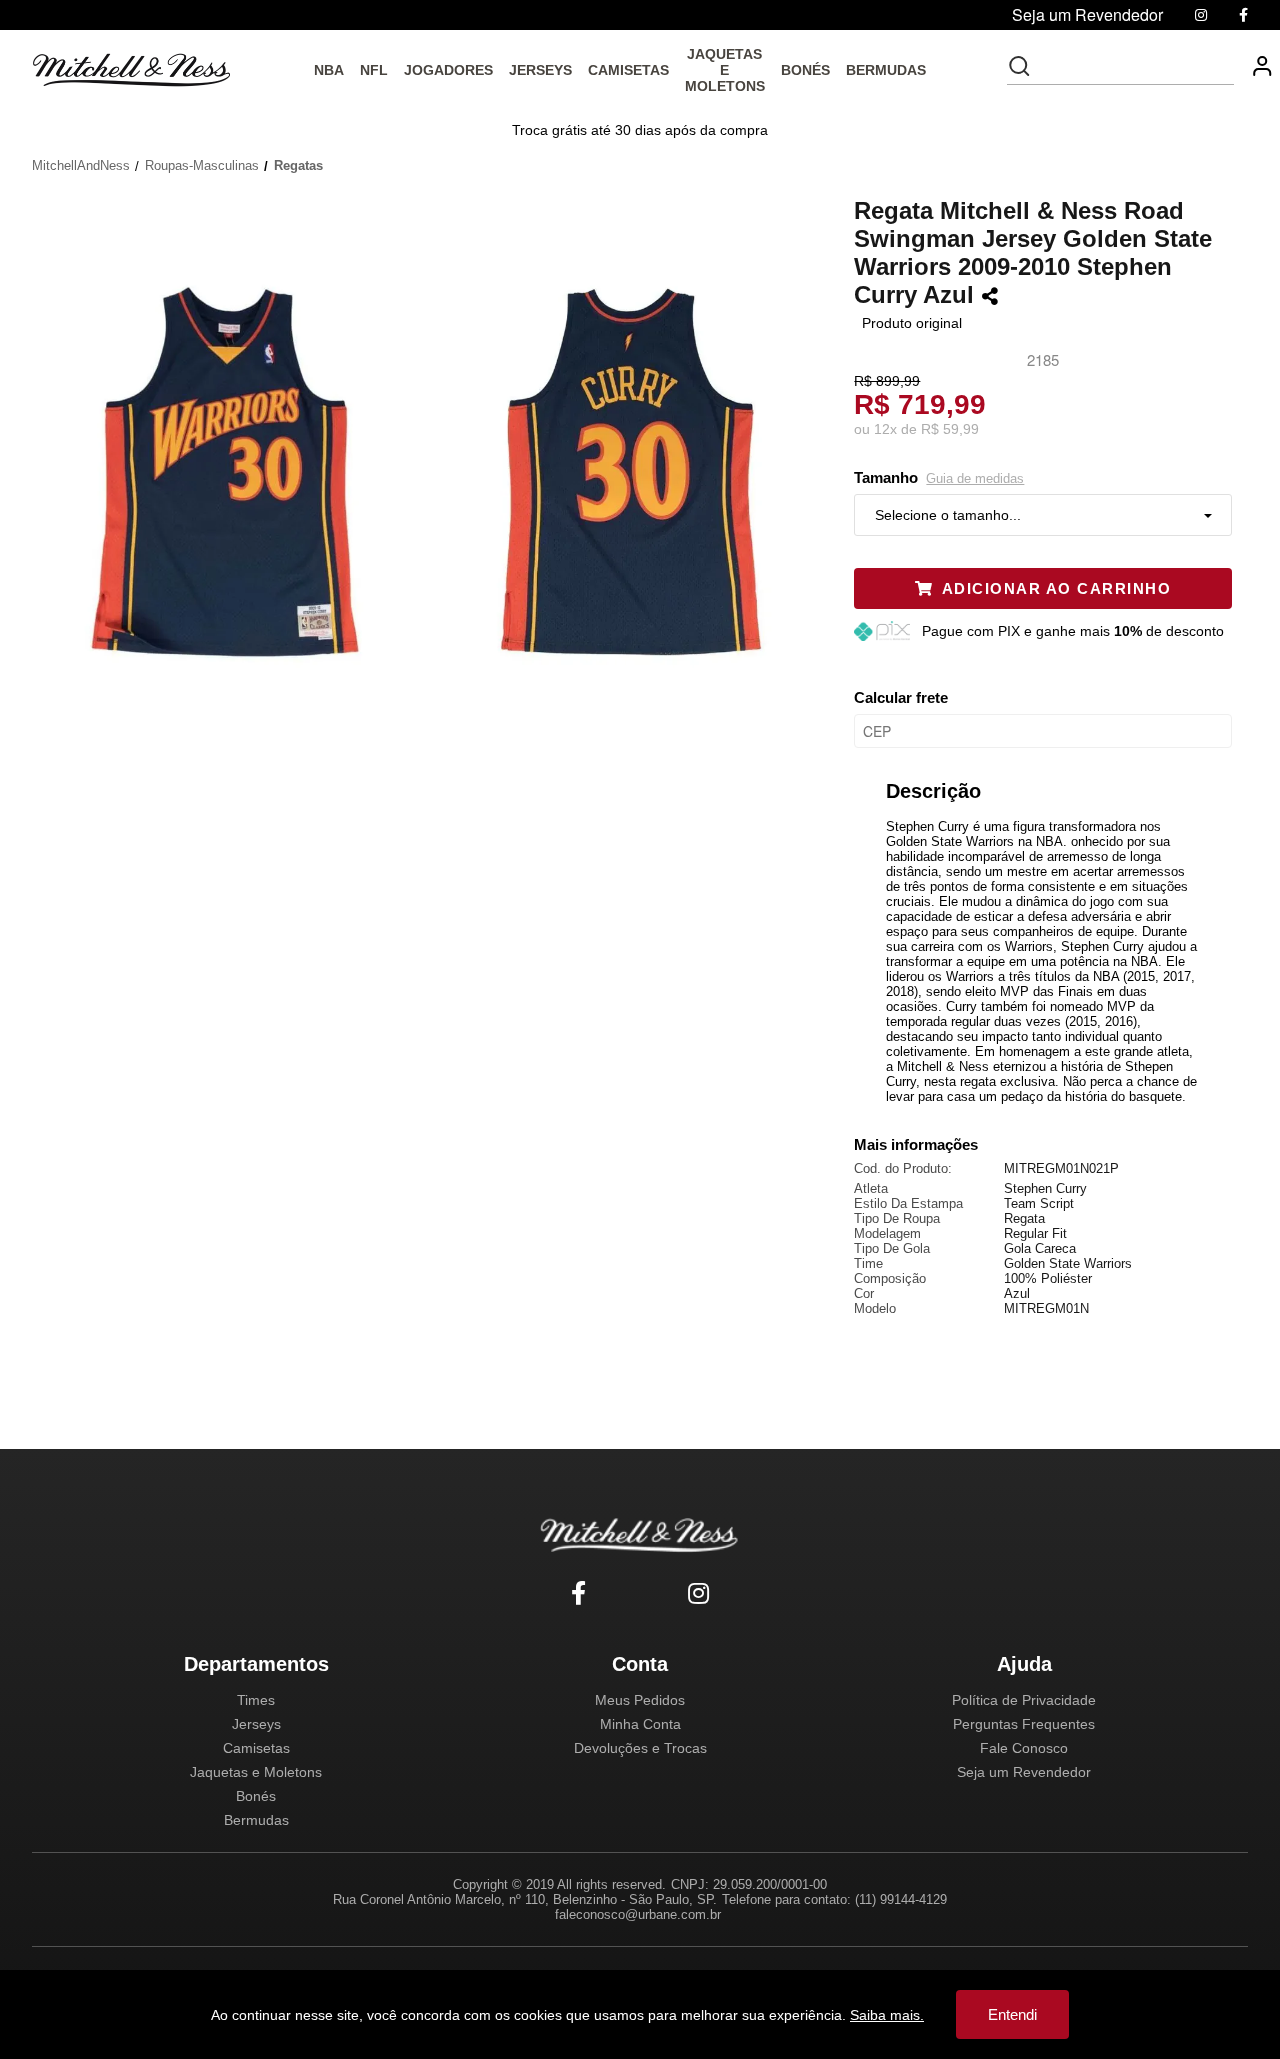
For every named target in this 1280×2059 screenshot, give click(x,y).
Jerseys (256, 1724)
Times (256, 1700)
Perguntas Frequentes (1024, 1724)
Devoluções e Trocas (640, 1748)
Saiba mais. (887, 2015)
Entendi (1012, 2014)
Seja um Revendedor (1024, 1772)
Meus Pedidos (640, 1700)
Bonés (256, 1796)
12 (885, 429)
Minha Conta (640, 1724)
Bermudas (256, 1820)
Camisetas (256, 1748)
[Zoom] (233, 469)
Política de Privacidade (1024, 1700)
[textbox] (1134, 66)
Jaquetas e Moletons (256, 1772)
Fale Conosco (1024, 1748)
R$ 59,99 (950, 429)
